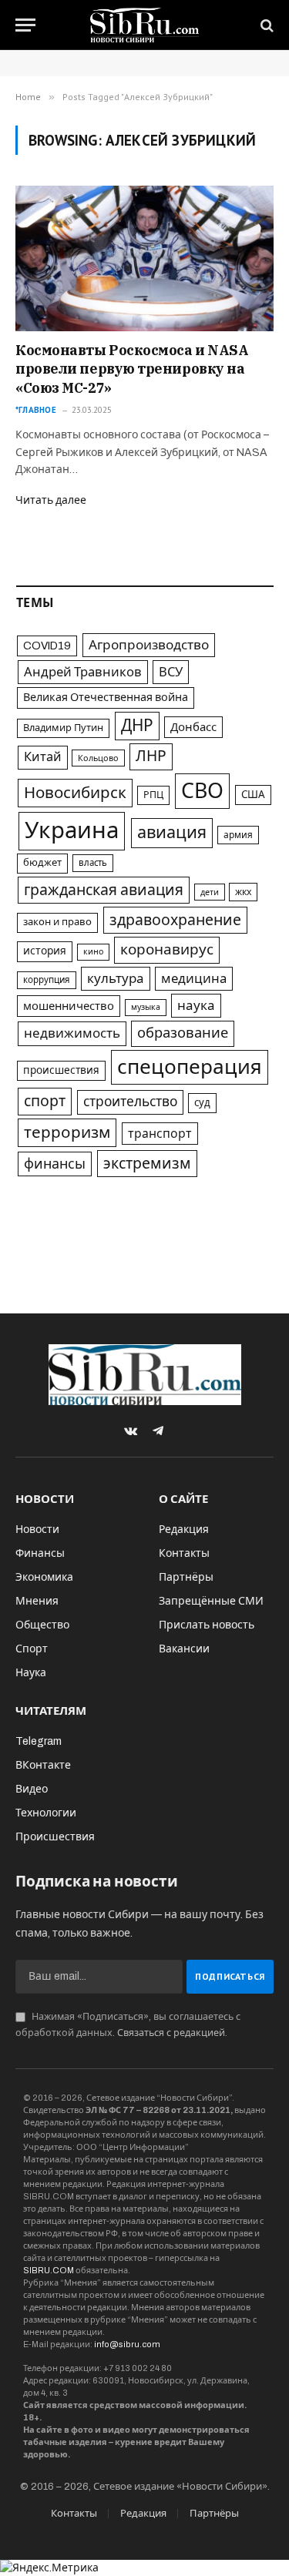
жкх (243, 892)
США (253, 795)
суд (202, 1103)
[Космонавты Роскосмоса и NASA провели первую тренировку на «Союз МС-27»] (144, 258)
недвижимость (72, 1033)
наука (196, 1006)
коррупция (47, 980)
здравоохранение (175, 920)
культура (116, 979)
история (45, 951)
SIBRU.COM (49, 2270)
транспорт (160, 1134)
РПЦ (153, 795)
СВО (202, 791)
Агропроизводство (149, 645)
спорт (45, 1101)
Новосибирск (75, 793)
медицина (194, 979)
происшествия (61, 1070)
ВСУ (171, 672)
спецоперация (190, 1067)
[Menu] (25, 25)
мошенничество (69, 1006)
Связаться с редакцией (171, 2033)
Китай (43, 757)
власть (93, 863)
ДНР (137, 726)
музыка (146, 1007)
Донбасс (193, 727)
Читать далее (51, 500)
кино (93, 952)
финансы (55, 1164)
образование (183, 1033)
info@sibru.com (127, 2344)
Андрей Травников (83, 672)
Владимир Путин (63, 728)
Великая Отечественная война (106, 697)
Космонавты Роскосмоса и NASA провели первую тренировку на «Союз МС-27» (132, 369)
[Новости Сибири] (144, 25)
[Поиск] (265, 25)
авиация (172, 833)
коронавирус (167, 949)
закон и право (57, 922)
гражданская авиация (104, 890)
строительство (130, 1102)
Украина (72, 830)
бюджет (42, 863)
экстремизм (147, 1164)
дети (210, 892)
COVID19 (47, 646)
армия (238, 835)
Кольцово (98, 758)
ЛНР (151, 756)
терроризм (67, 1132)
